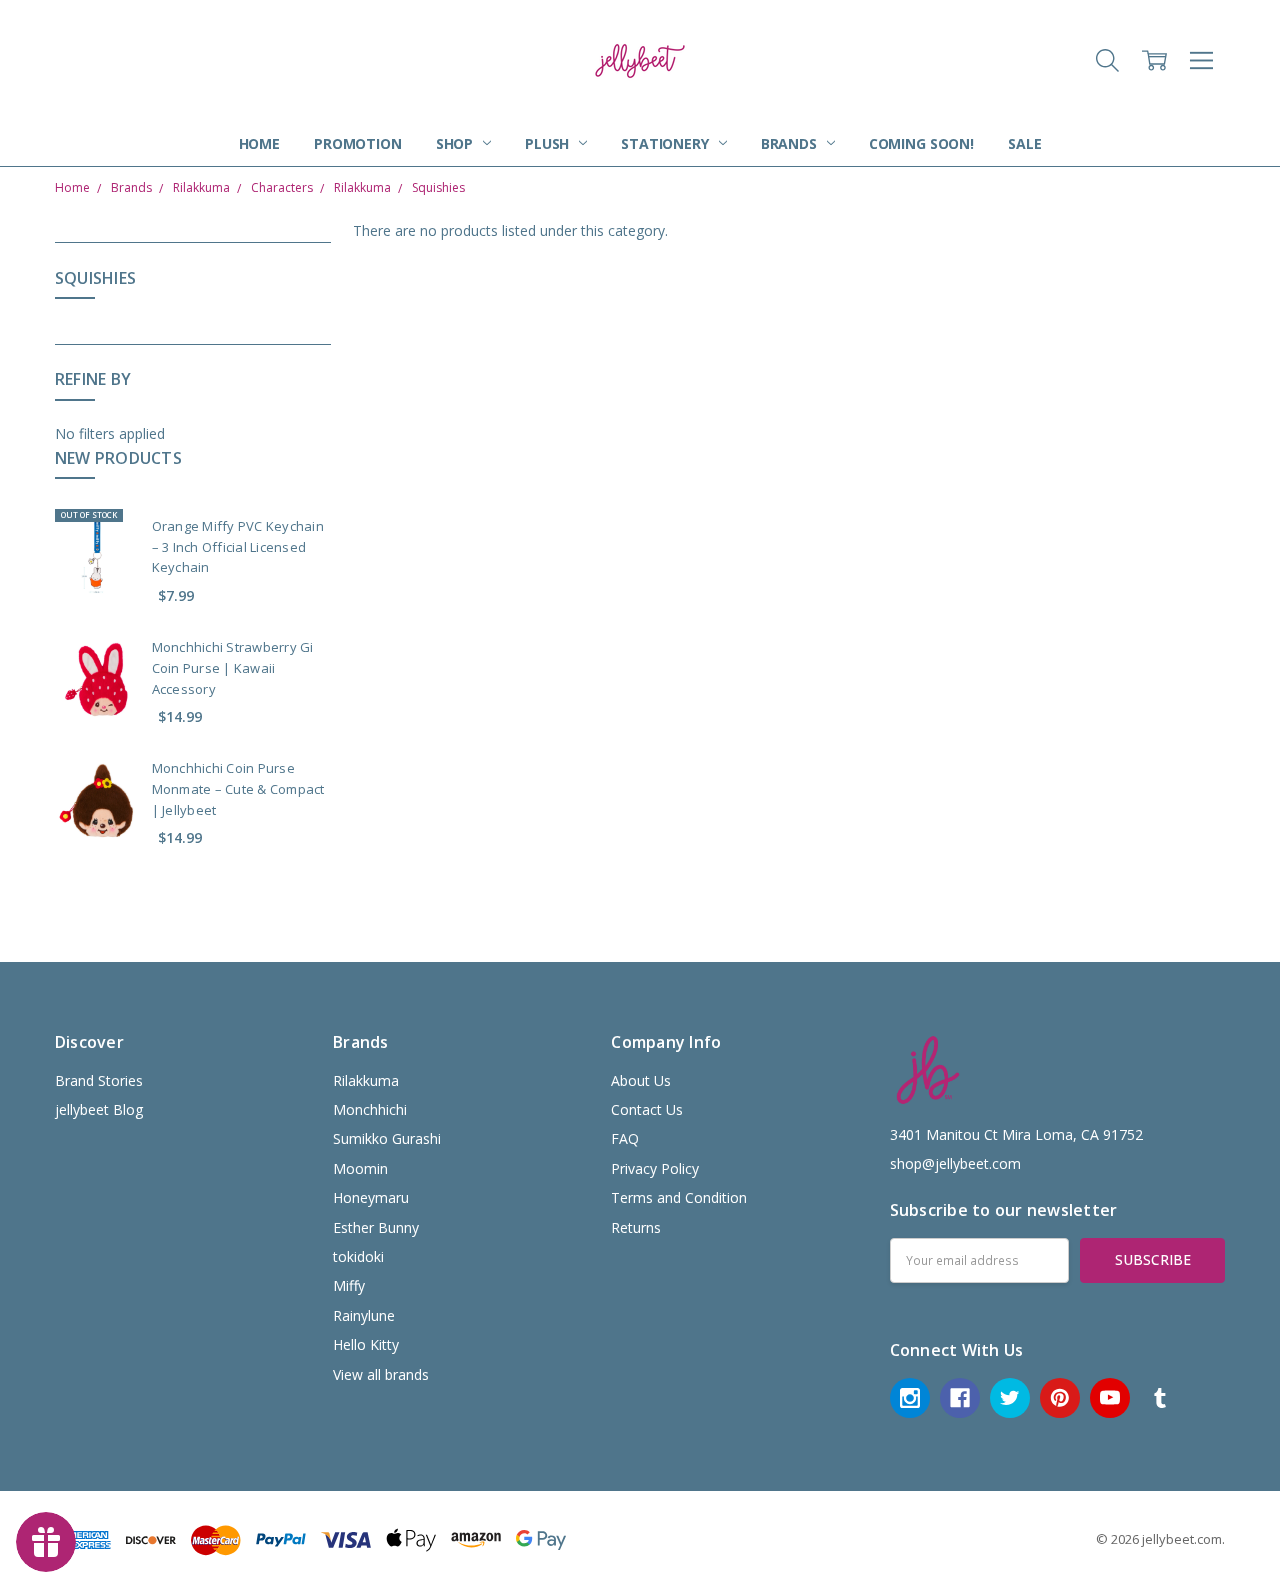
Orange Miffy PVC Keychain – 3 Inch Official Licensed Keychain (238, 547)
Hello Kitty (366, 1344)
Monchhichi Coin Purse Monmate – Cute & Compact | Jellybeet (238, 789)
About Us (641, 1080)
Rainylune (364, 1315)
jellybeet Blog (99, 1109)
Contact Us (647, 1109)
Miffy (349, 1285)
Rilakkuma (366, 1080)
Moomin (360, 1168)
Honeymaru (371, 1197)
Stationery (666, 143)
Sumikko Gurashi (387, 1138)
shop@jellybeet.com (955, 1163)
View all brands (381, 1374)
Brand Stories (99, 1080)
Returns (636, 1227)
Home (259, 143)
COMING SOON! (921, 143)
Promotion (358, 143)
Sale (1024, 143)
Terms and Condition (679, 1197)
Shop (456, 143)
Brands (791, 143)
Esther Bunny (376, 1227)
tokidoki (358, 1256)
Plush (549, 143)
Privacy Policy (655, 1168)
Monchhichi (370, 1109)
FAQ (625, 1138)
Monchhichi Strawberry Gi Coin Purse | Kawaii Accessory (233, 668)
